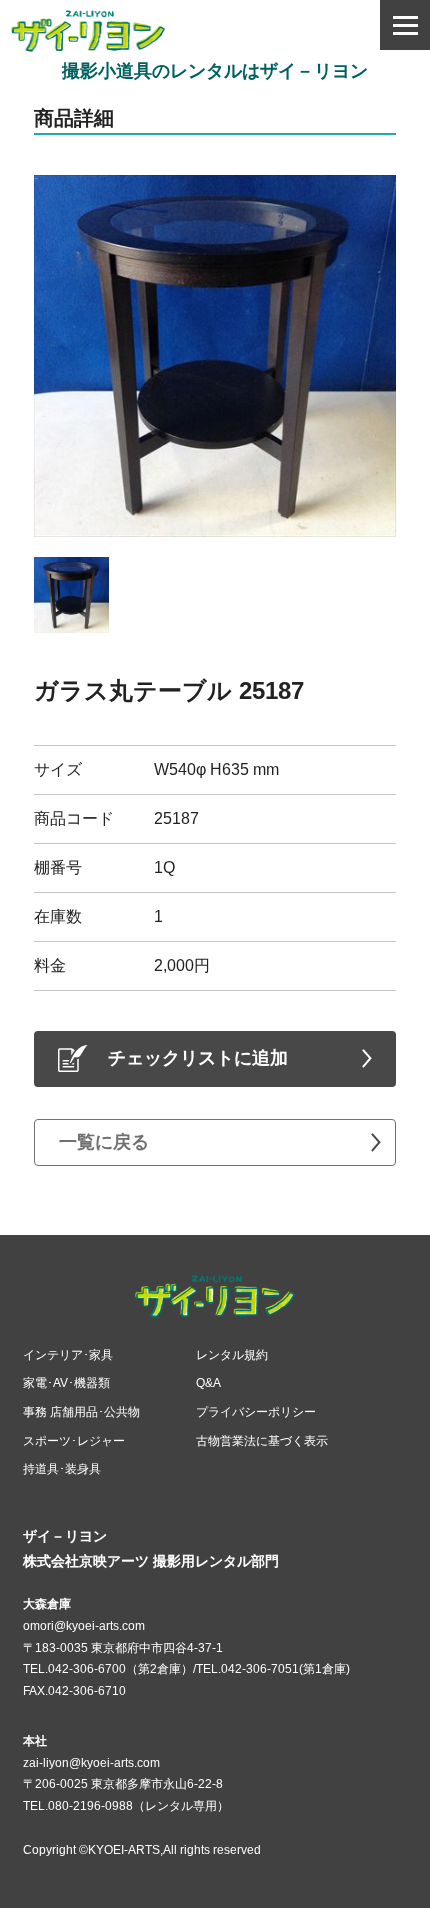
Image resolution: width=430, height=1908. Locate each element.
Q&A (208, 1383)
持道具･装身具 (62, 1469)
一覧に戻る (104, 1142)
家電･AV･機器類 (66, 1383)
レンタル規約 (232, 1355)
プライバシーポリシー (256, 1412)
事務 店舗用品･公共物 (81, 1412)
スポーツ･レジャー (74, 1441)
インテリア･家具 (68, 1355)
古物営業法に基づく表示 (262, 1441)
